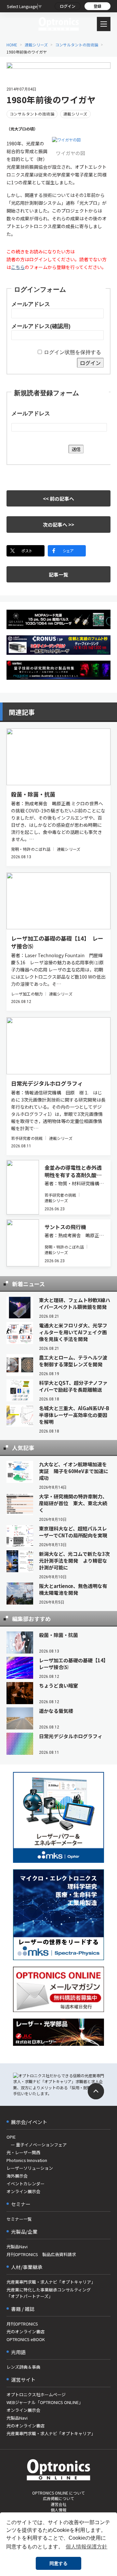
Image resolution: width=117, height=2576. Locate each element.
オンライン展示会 (23, 2191)
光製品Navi (17, 2246)
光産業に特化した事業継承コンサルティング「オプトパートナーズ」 (49, 2293)
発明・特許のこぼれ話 (31, 849)
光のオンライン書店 (26, 2332)
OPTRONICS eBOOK (26, 2339)
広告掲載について (58, 2498)
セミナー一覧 (19, 2219)
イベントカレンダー (26, 2184)
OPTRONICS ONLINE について (58, 2493)
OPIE (11, 2137)
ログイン (68, 6)
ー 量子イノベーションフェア (37, 2145)
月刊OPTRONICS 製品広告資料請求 (41, 2254)
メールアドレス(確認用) (41, 326)
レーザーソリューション (30, 2168)
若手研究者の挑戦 (27, 1138)
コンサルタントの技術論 (77, 45)
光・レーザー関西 (23, 2152)
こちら (18, 267)
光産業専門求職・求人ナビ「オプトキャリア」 (51, 2282)
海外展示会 (17, 2176)
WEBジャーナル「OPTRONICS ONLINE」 (45, 2402)
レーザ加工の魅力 (27, 994)
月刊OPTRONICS (22, 2324)
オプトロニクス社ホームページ (36, 2394)
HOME (12, 45)
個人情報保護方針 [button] (86, 2547)
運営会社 (58, 2504)
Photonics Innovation (27, 2160)
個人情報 (58, 2510)
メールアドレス (31, 304)
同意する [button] (58, 2563)
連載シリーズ (36, 45)
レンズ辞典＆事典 (23, 2367)
